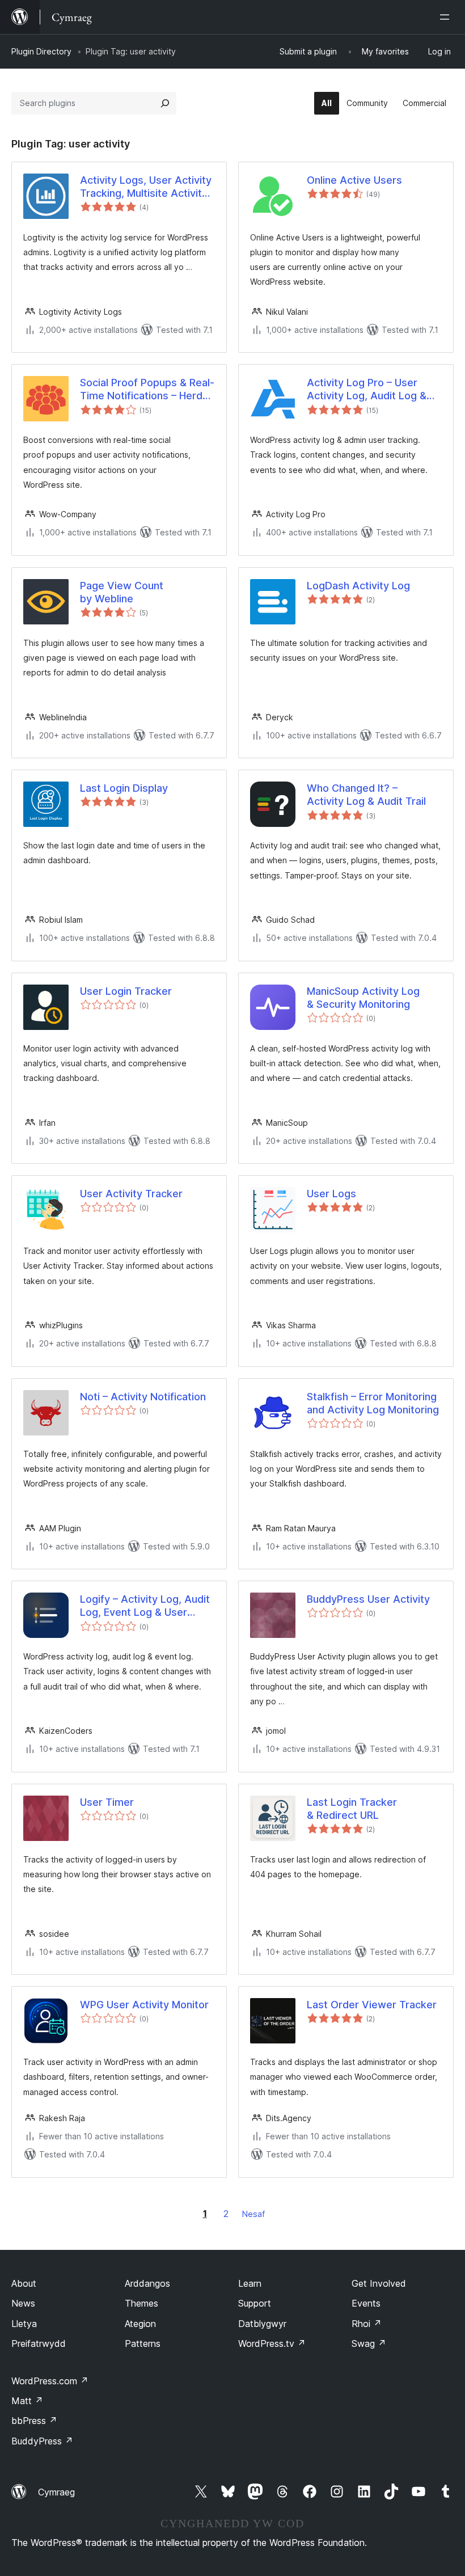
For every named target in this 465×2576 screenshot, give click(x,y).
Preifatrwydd (39, 2343)
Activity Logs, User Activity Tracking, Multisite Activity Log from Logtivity (146, 187)
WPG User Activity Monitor (144, 2005)
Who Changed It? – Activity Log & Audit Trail (366, 795)
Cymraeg (56, 2492)
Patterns (143, 2343)
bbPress (34, 2421)
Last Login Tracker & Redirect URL (352, 1809)
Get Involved (379, 2283)
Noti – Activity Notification (143, 1397)
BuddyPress (42, 2441)
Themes (141, 2303)
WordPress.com (50, 2381)
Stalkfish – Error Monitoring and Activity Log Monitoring (373, 1403)
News (23, 2303)
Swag (369, 2343)
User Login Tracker (126, 991)
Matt (27, 2401)
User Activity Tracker (131, 1194)
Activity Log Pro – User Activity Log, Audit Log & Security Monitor (367, 390)
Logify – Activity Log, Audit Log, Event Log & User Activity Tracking (145, 1606)
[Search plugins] (165, 103)
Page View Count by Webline (122, 592)
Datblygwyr (262, 2324)
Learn (250, 2283)
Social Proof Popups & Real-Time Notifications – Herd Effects (147, 390)
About (24, 2283)
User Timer (107, 1802)
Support (255, 2303)
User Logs (331, 1194)
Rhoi (367, 2324)
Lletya (24, 2324)
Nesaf (253, 2214)
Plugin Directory (41, 51)
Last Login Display (124, 788)
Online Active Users (354, 180)
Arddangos (147, 2283)
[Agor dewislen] (447, 17)
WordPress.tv (272, 2343)
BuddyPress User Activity (368, 1599)
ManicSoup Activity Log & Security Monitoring (363, 998)
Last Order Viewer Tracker (372, 2005)
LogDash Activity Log (358, 586)
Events (366, 2303)
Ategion (140, 2324)
